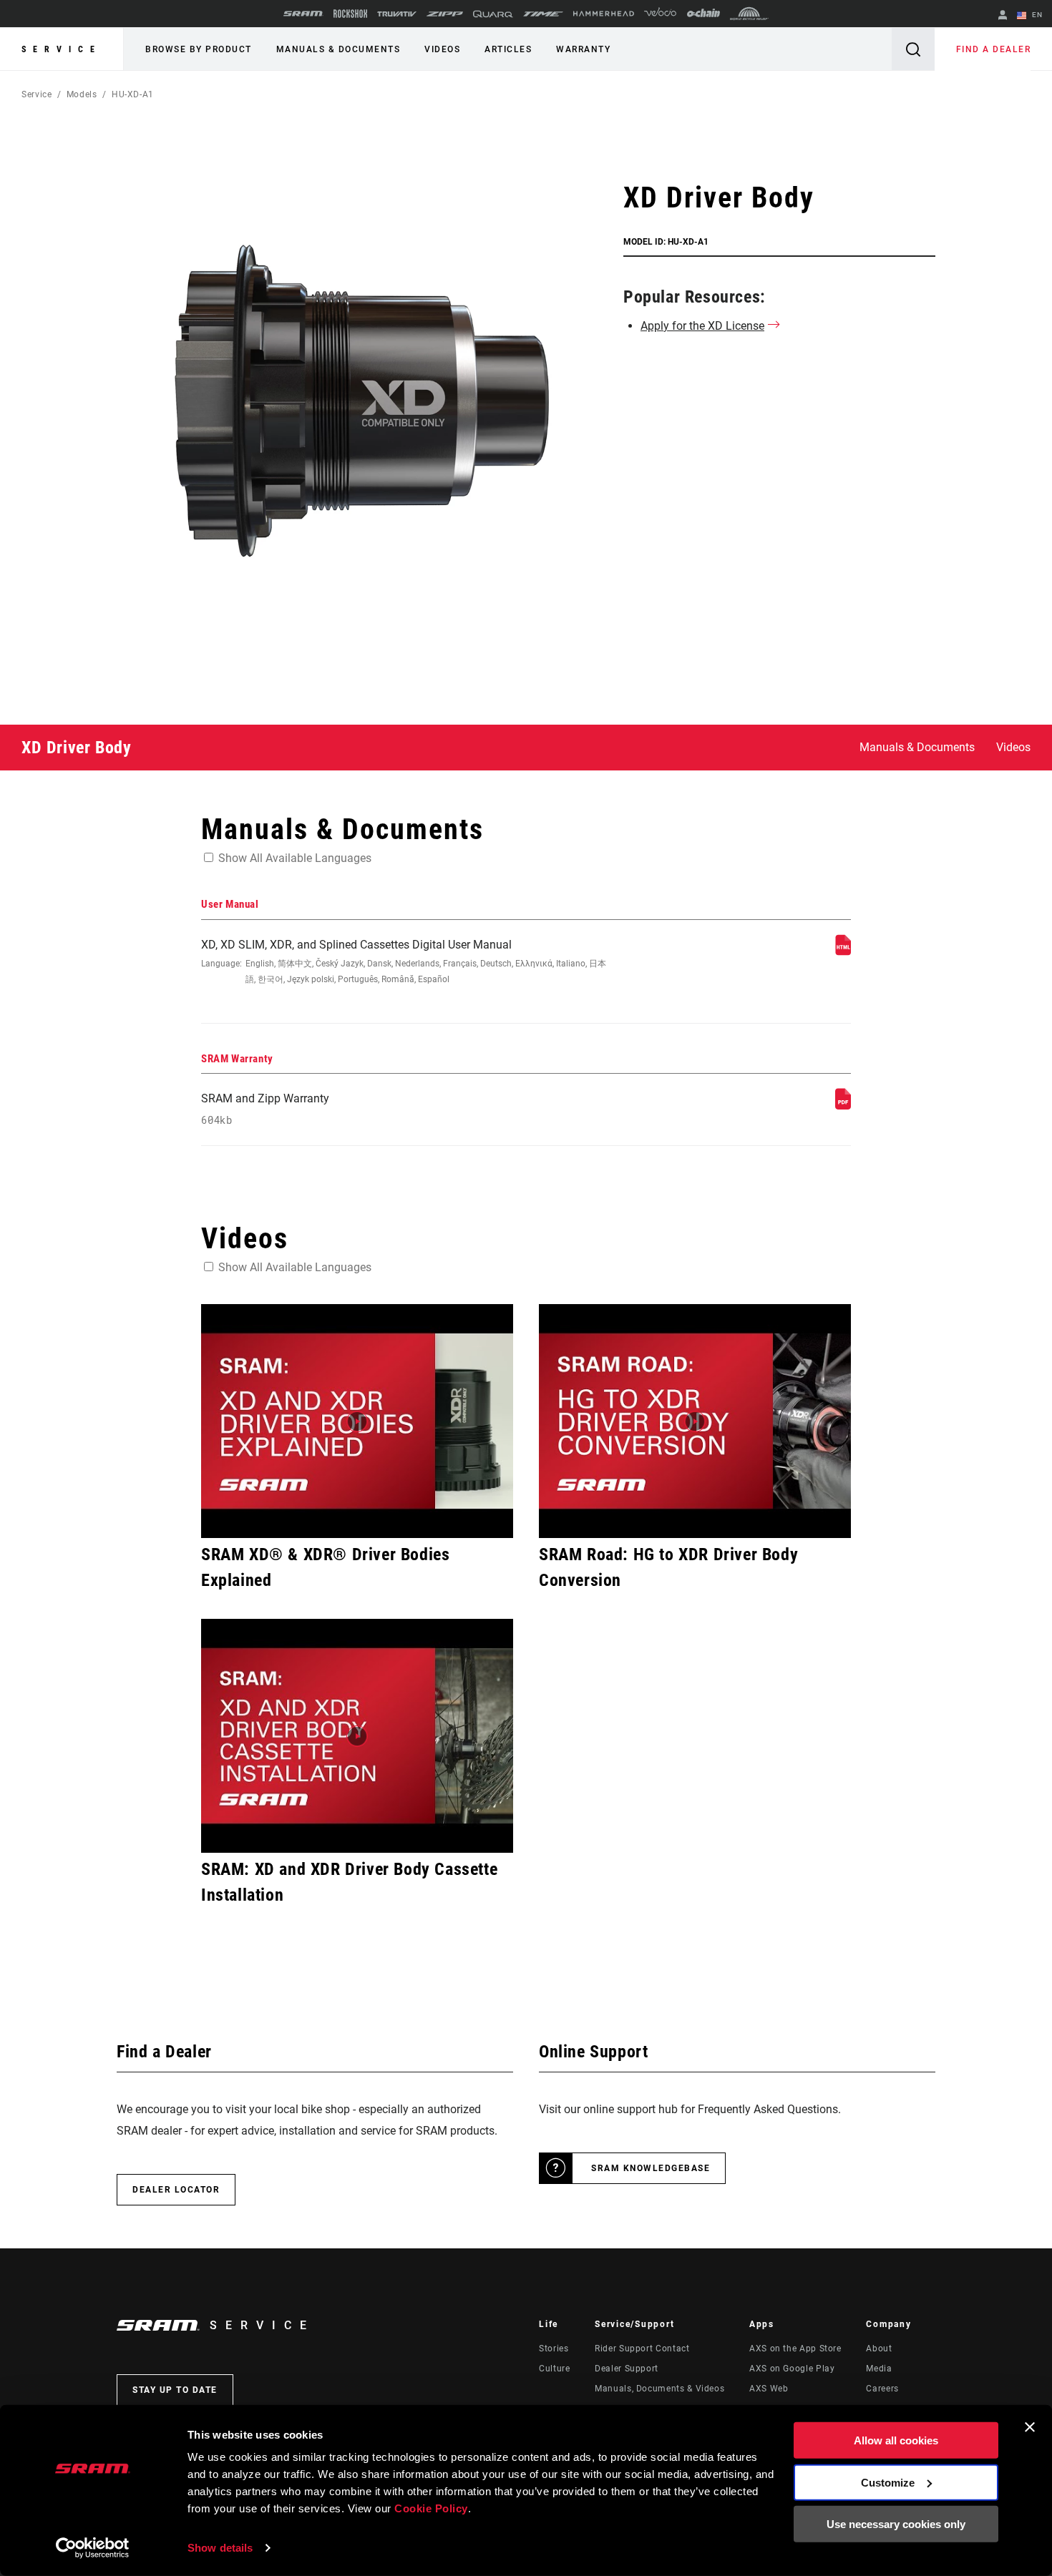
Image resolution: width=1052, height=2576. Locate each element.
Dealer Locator (176, 2190)
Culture (554, 2369)
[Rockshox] (350, 14)
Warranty (583, 49)
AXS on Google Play (792, 2369)
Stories (554, 2349)
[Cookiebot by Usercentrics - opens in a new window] (93, 2548)
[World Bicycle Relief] (749, 14)
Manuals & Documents (339, 49)
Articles (508, 49)
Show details (220, 2548)
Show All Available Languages (295, 858)
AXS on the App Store (795, 2349)
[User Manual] (843, 952)
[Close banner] (1030, 2427)
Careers (882, 2389)
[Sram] (303, 14)
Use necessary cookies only (896, 2524)
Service (62, 49)
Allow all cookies (896, 2440)
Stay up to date (175, 2390)
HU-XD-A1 (133, 94)
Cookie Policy (431, 2508)
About (879, 2349)
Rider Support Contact (642, 2349)
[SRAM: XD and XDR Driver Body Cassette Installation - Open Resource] (357, 1736)
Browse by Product (199, 49)
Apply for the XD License (702, 326)
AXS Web (769, 2389)
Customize (888, 2482)
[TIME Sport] (543, 14)
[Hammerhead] (604, 14)
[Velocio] (660, 14)
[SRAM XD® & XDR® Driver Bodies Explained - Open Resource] (357, 1421)
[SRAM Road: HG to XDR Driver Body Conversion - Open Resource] (695, 1421)
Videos (442, 49)
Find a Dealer (994, 49)
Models (82, 94)
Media (879, 2369)
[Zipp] (445, 14)
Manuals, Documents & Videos (659, 2389)
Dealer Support (627, 2369)
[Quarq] (493, 14)
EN (1036, 15)
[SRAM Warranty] (843, 1106)
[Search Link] (913, 49)
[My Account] (1003, 16)
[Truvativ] (397, 14)
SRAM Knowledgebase (651, 2168)
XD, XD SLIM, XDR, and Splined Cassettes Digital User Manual (404, 961)
